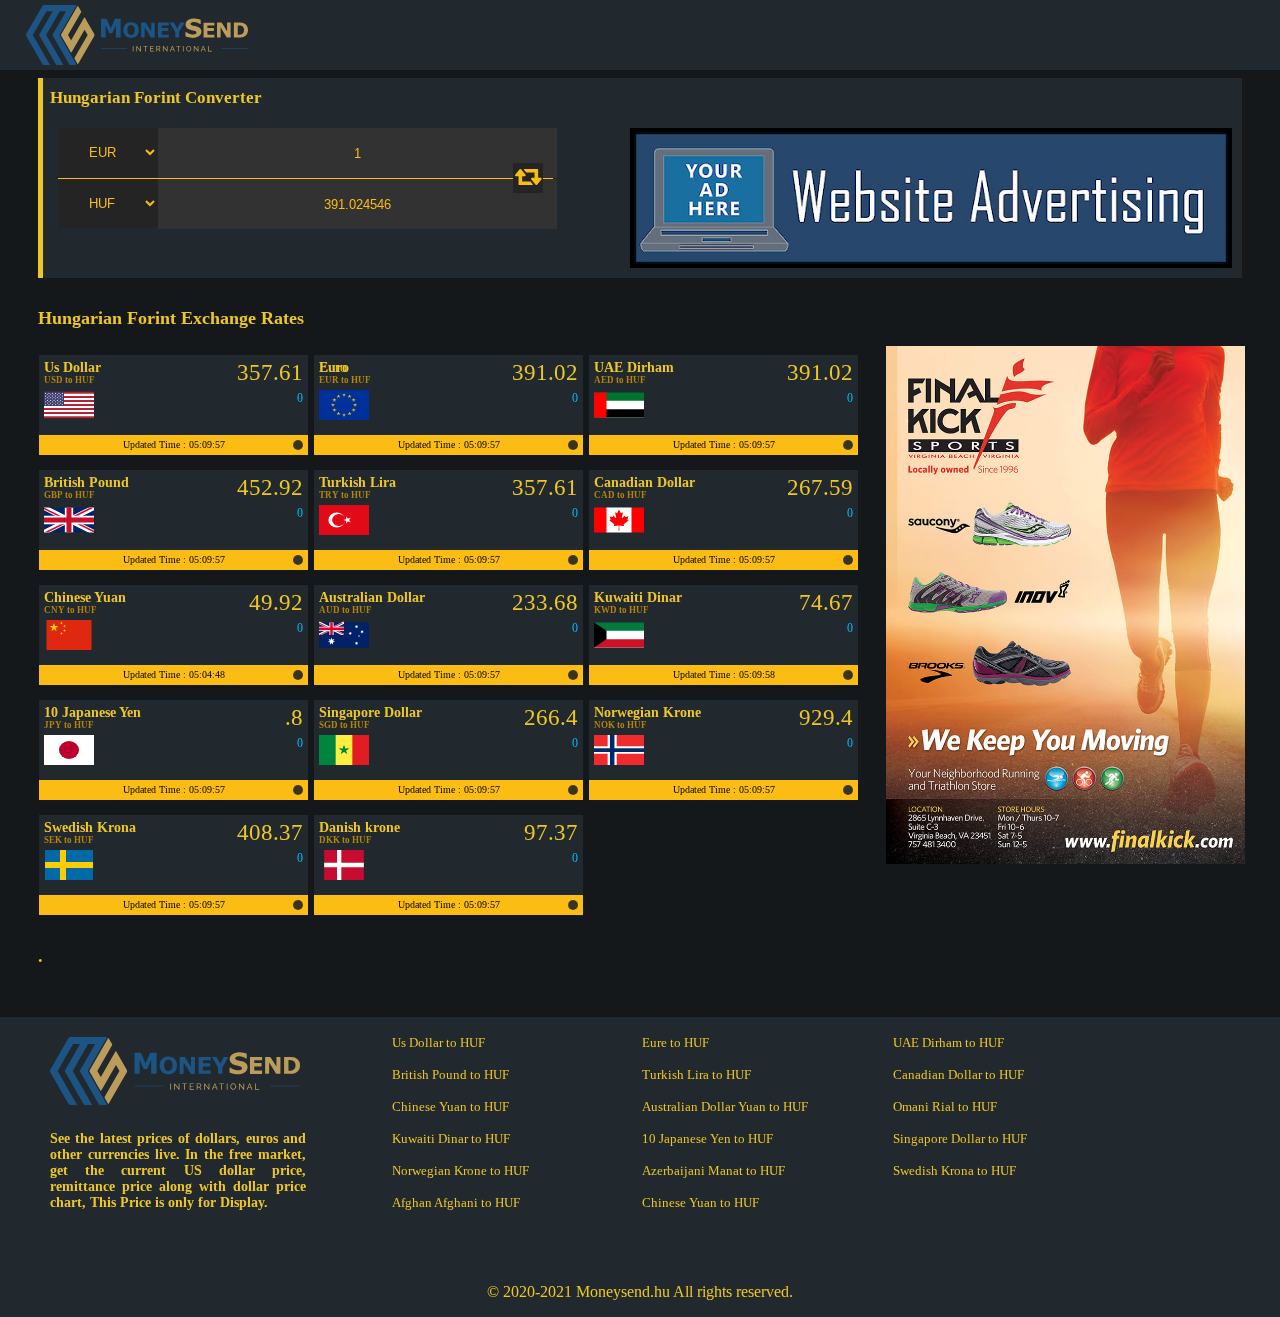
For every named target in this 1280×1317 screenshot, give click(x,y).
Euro (333, 367)
